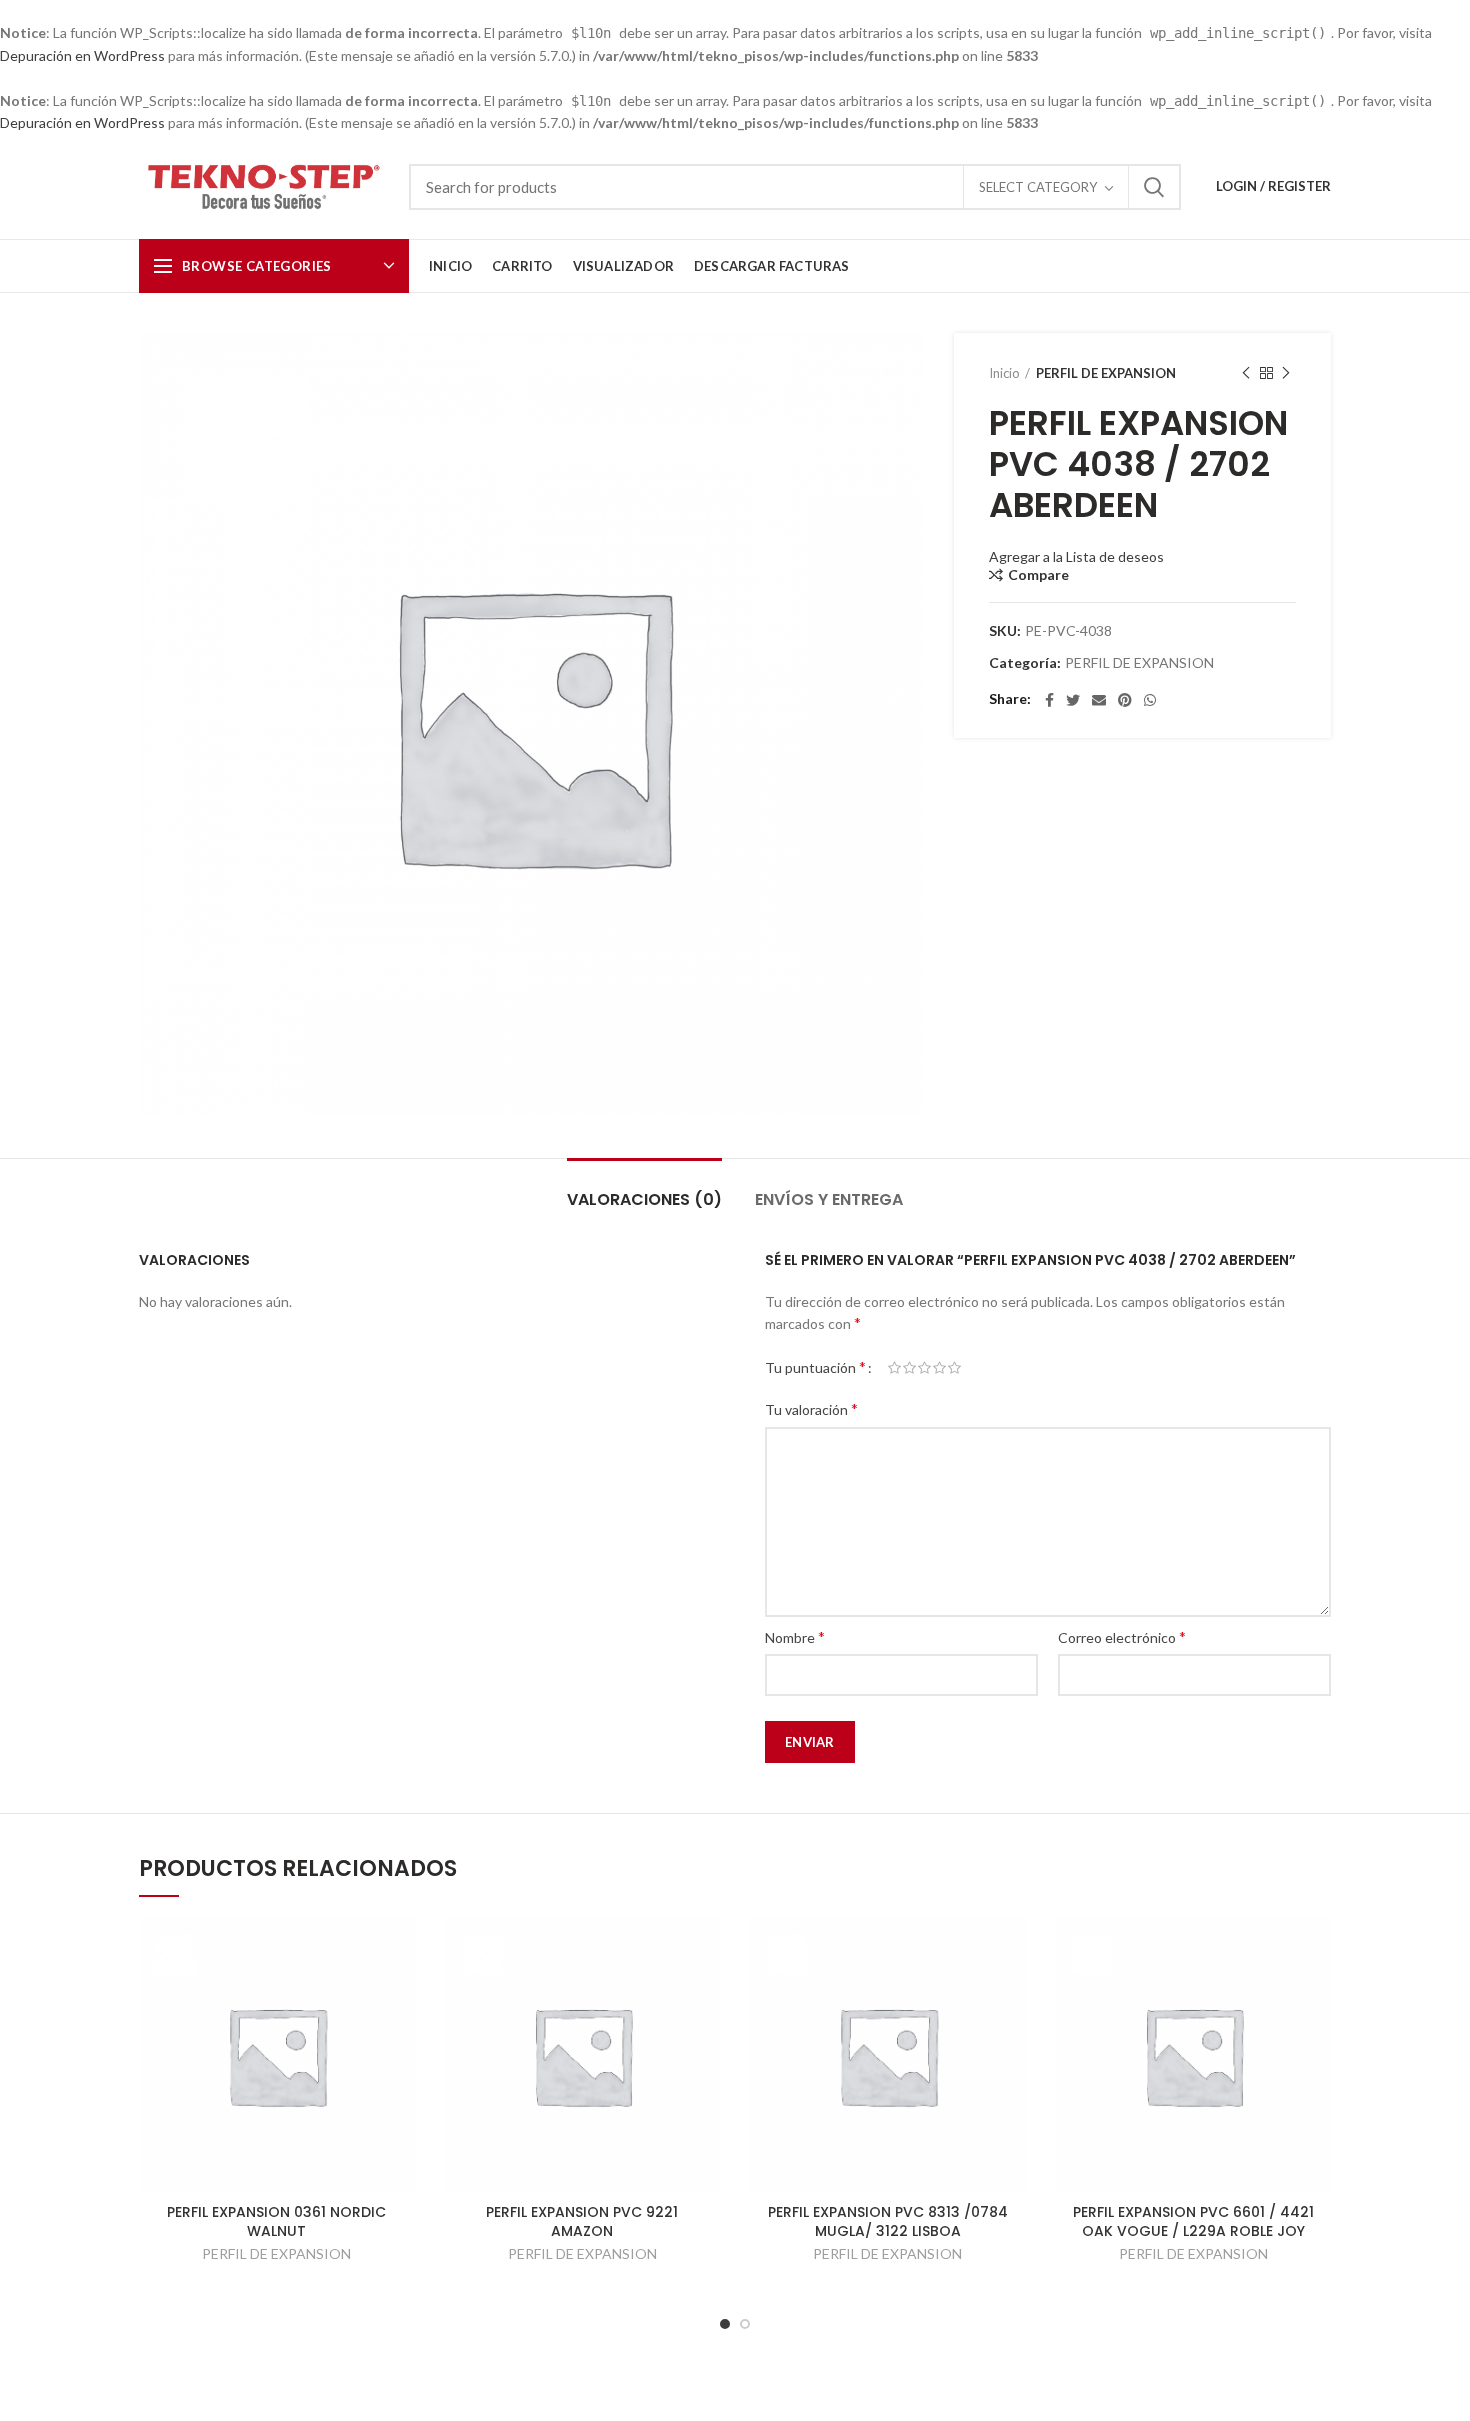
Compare (1038, 575)
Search (1154, 187)
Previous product (1246, 373)
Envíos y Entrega (829, 1199)
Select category (1038, 187)
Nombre (795, 1636)
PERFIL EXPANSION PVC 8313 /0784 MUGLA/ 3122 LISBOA (888, 2221)
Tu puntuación (815, 1366)
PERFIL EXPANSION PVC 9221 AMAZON (582, 2221)
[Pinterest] (1125, 700)
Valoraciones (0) (644, 1199)
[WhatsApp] (1150, 700)
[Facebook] (1049, 700)
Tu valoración (811, 1408)
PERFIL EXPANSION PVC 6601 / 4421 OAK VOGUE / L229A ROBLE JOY (1193, 2221)
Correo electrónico (1122, 1636)
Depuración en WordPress (82, 55)
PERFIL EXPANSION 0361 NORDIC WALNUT (276, 2221)
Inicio (1004, 373)
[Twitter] (1073, 700)
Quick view (400, 1950)
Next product (1286, 373)
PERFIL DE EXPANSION (1106, 373)
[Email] (1099, 700)
